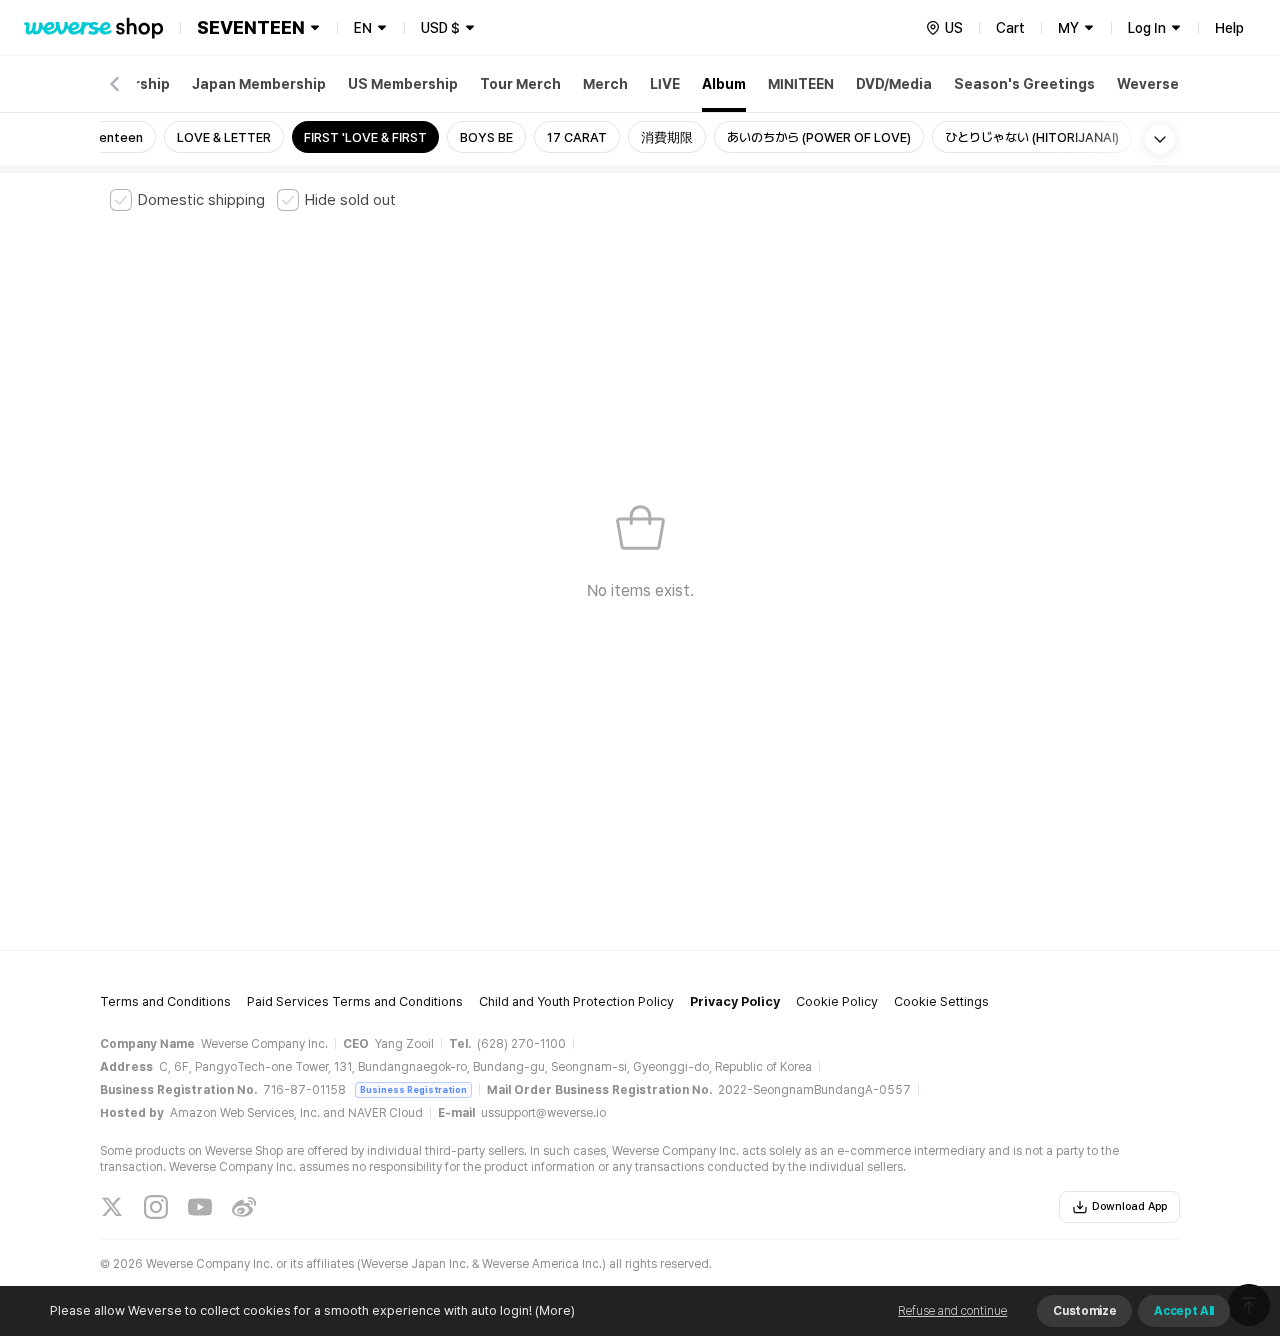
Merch (605, 84)
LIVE (665, 84)
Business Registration (413, 1089)
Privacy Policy (735, 1001)
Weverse (1148, 84)
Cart (1010, 28)
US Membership (403, 84)
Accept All (1184, 1311)
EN (363, 28)
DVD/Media (894, 84)
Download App (1129, 1206)
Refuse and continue (952, 1311)
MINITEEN (801, 84)
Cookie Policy (837, 1001)
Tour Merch (520, 84)
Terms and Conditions (165, 1001)
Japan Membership (259, 84)
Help (1229, 28)
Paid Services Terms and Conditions (355, 1001)
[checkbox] (187, 200)
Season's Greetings (1024, 84)
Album (724, 84)
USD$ (440, 28)
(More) (555, 1310)
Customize (1084, 1311)
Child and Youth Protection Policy (576, 1001)
